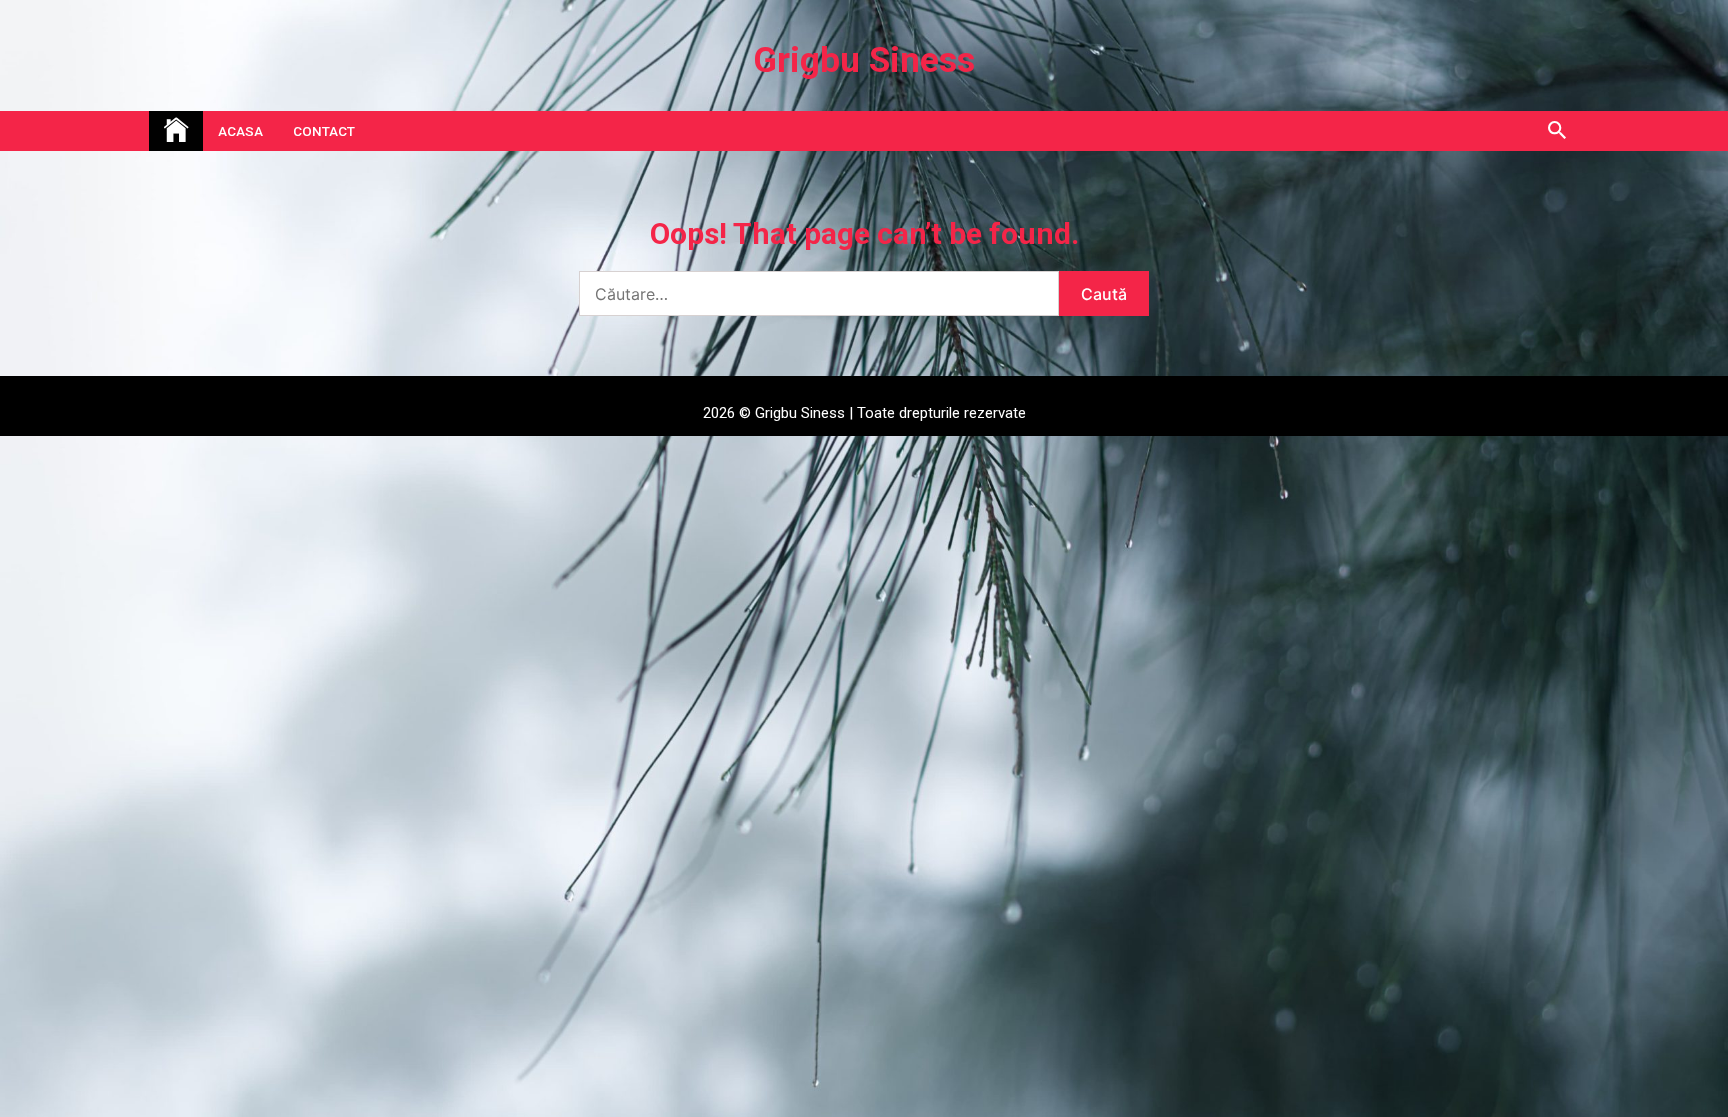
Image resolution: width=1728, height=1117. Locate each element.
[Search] (1556, 131)
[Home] (176, 131)
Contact (324, 131)
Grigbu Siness (864, 60)
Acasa (240, 131)
